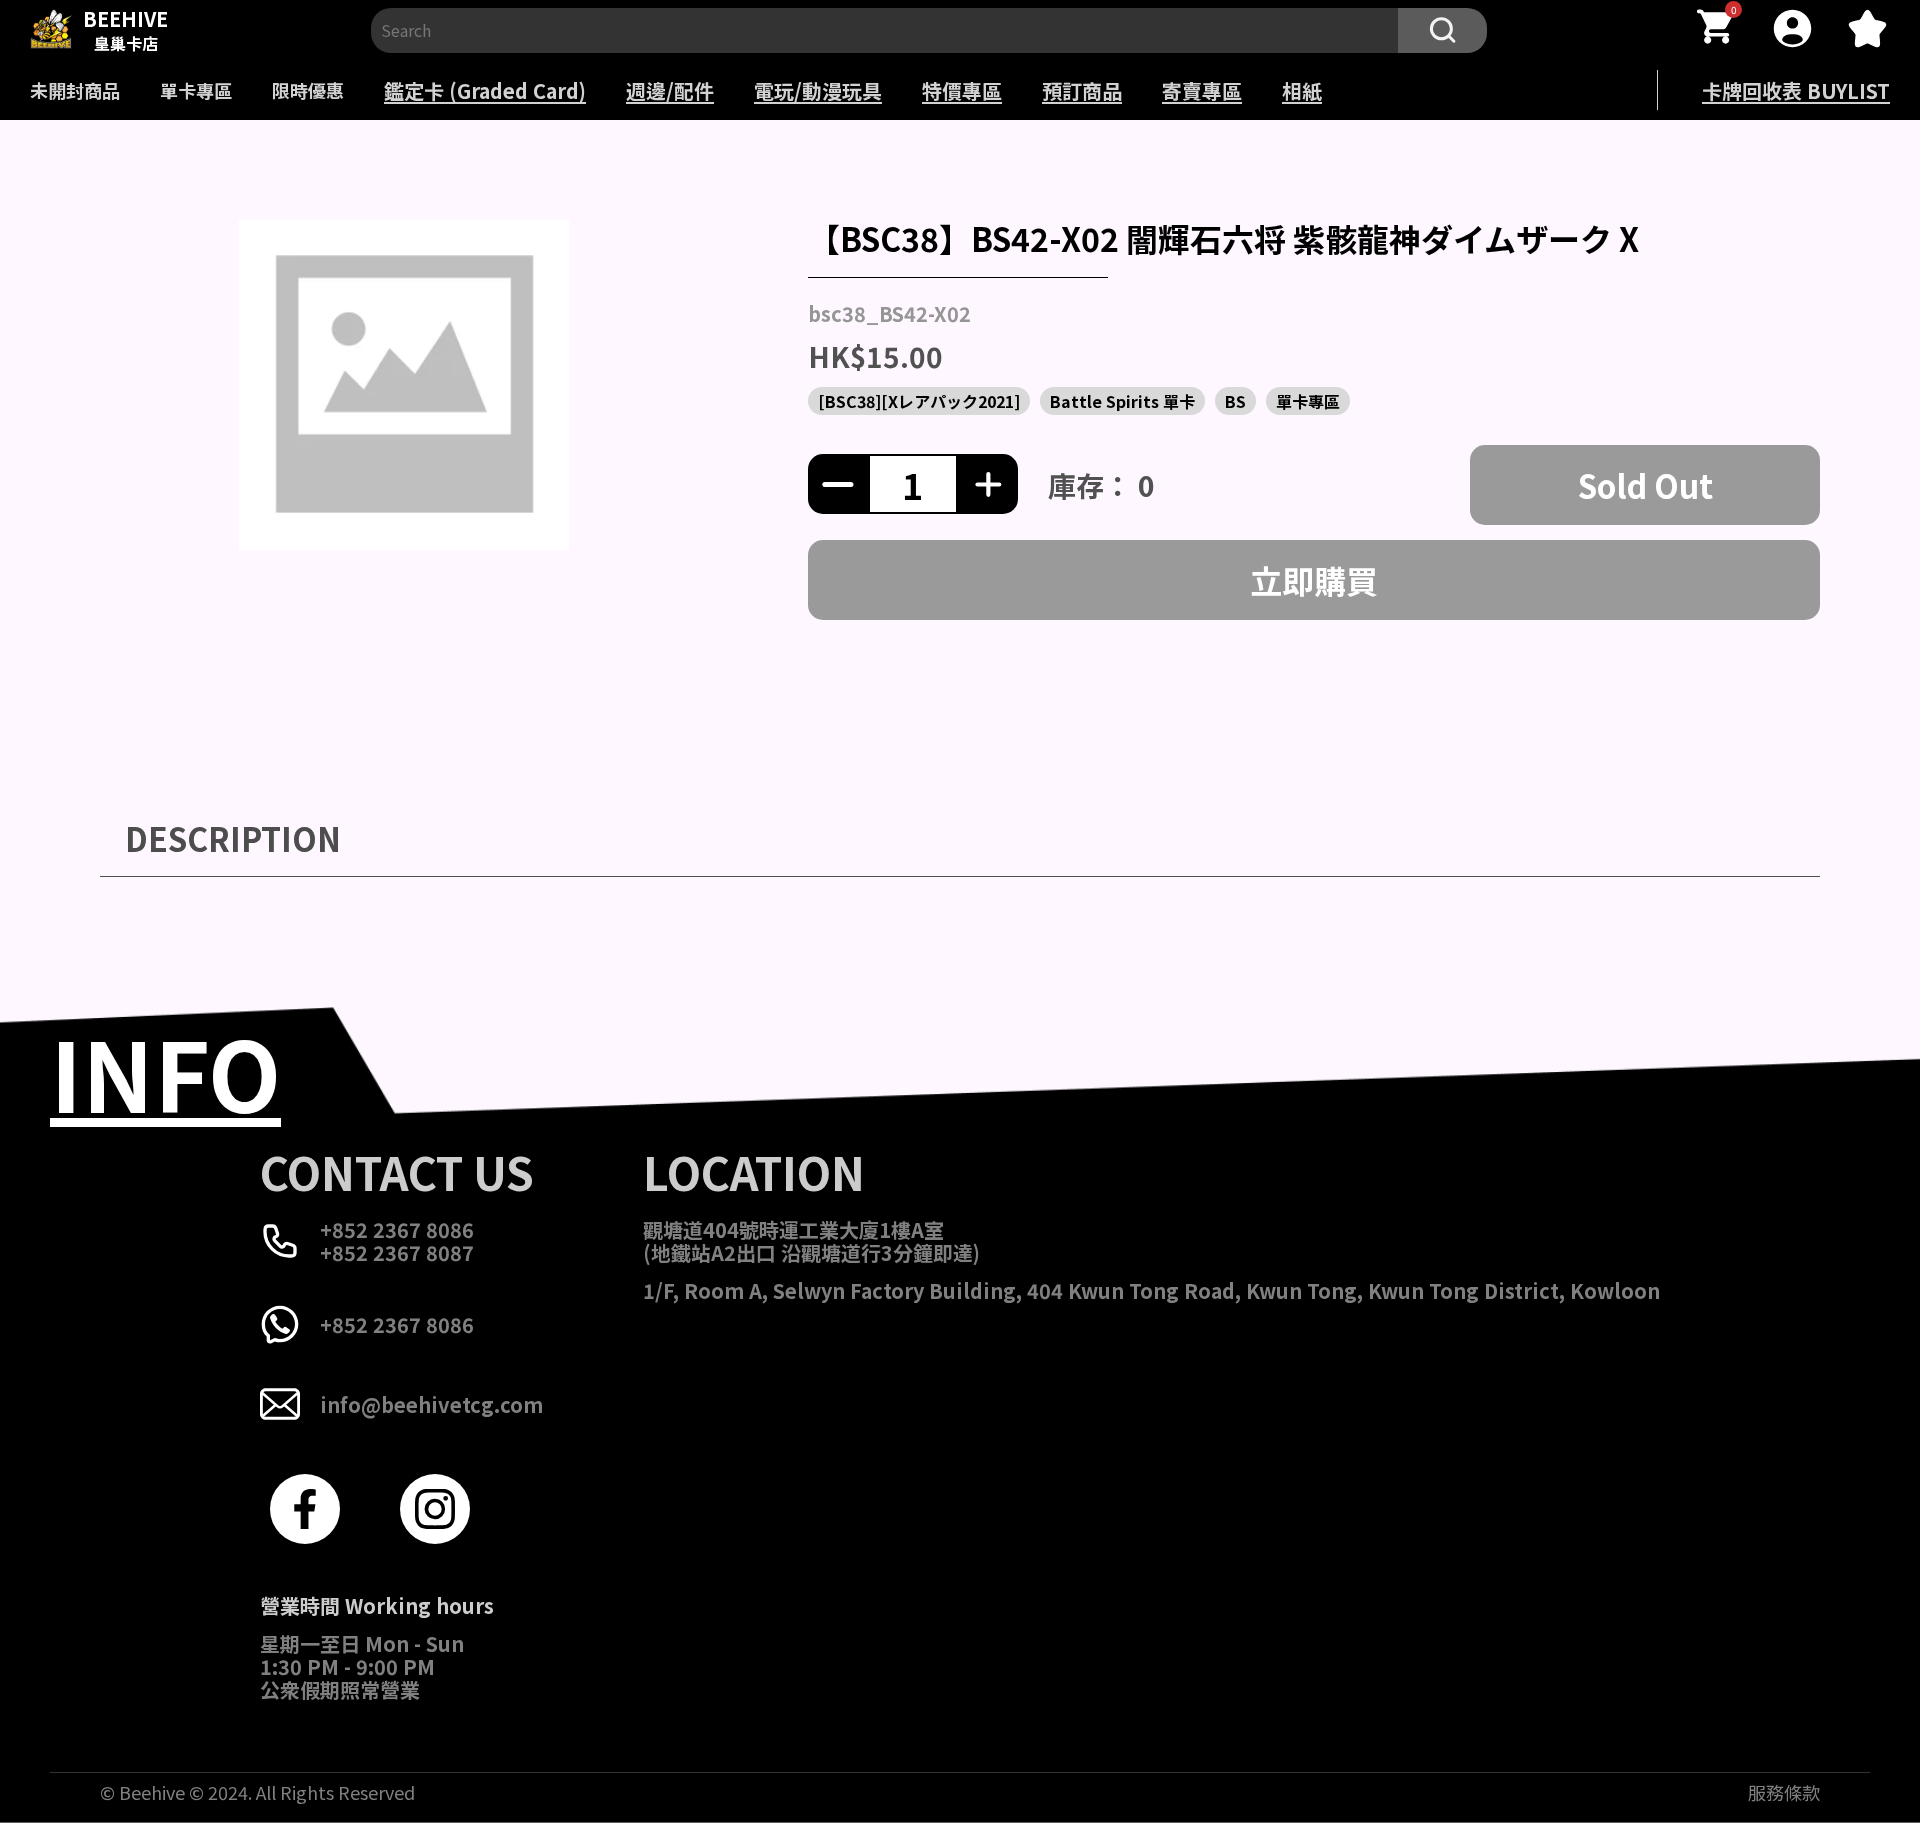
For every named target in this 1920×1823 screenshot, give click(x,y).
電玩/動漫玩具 (818, 90)
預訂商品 (1082, 90)
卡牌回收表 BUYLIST (1796, 90)
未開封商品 (75, 90)
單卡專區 (196, 90)
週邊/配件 (670, 90)
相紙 (1302, 90)
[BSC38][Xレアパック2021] (919, 401)
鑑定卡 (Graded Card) (485, 90)
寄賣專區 (1202, 90)
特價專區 (962, 90)
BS (1235, 401)
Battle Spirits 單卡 (1122, 401)
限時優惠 (308, 90)
